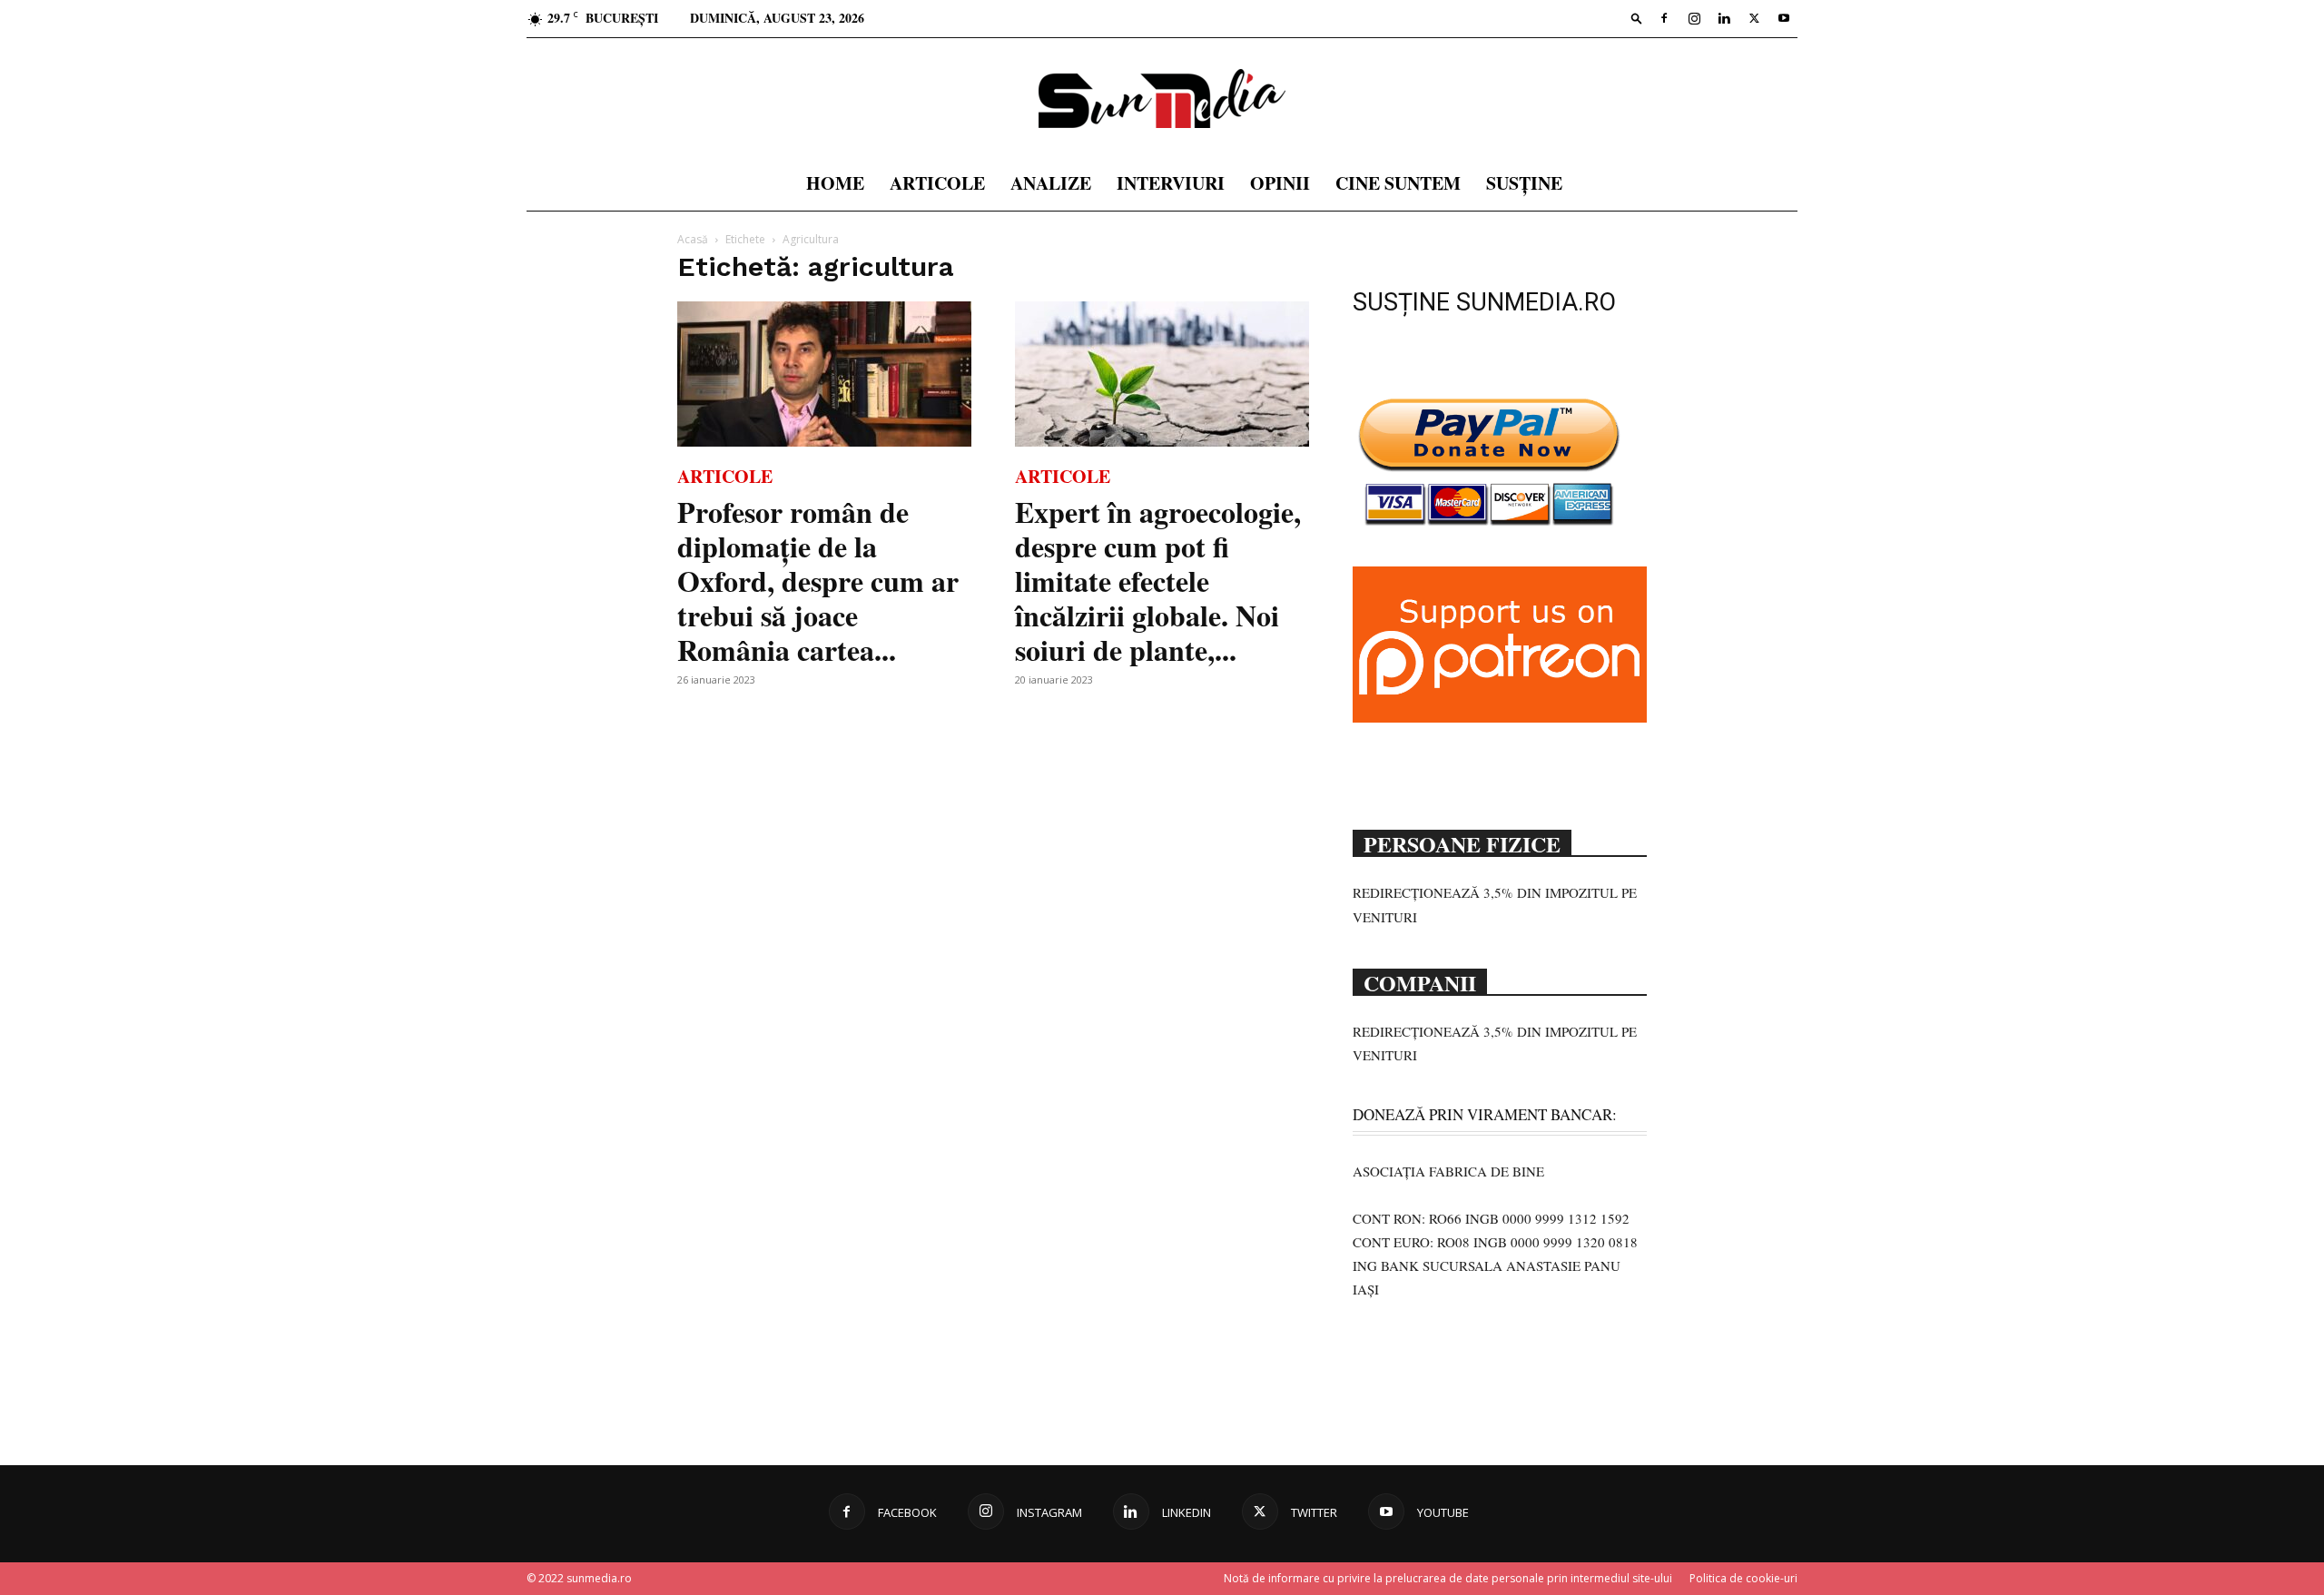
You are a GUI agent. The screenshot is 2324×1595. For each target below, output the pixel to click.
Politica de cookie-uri (1743, 1578)
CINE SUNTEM (1398, 183)
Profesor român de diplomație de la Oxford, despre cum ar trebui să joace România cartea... (818, 581)
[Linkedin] (1724, 18)
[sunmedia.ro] (1162, 98)
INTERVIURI (1171, 183)
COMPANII (1420, 981)
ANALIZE (1051, 183)
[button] (1637, 18)
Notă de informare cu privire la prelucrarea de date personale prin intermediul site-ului (1448, 1578)
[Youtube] (1784, 18)
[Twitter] (1754, 18)
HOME (835, 183)
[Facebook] (1664, 18)
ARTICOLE (937, 183)
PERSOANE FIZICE (1462, 842)
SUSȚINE (1524, 183)
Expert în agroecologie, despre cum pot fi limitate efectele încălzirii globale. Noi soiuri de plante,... (1158, 581)
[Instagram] (1694, 18)
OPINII (1280, 183)
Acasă (693, 239)
